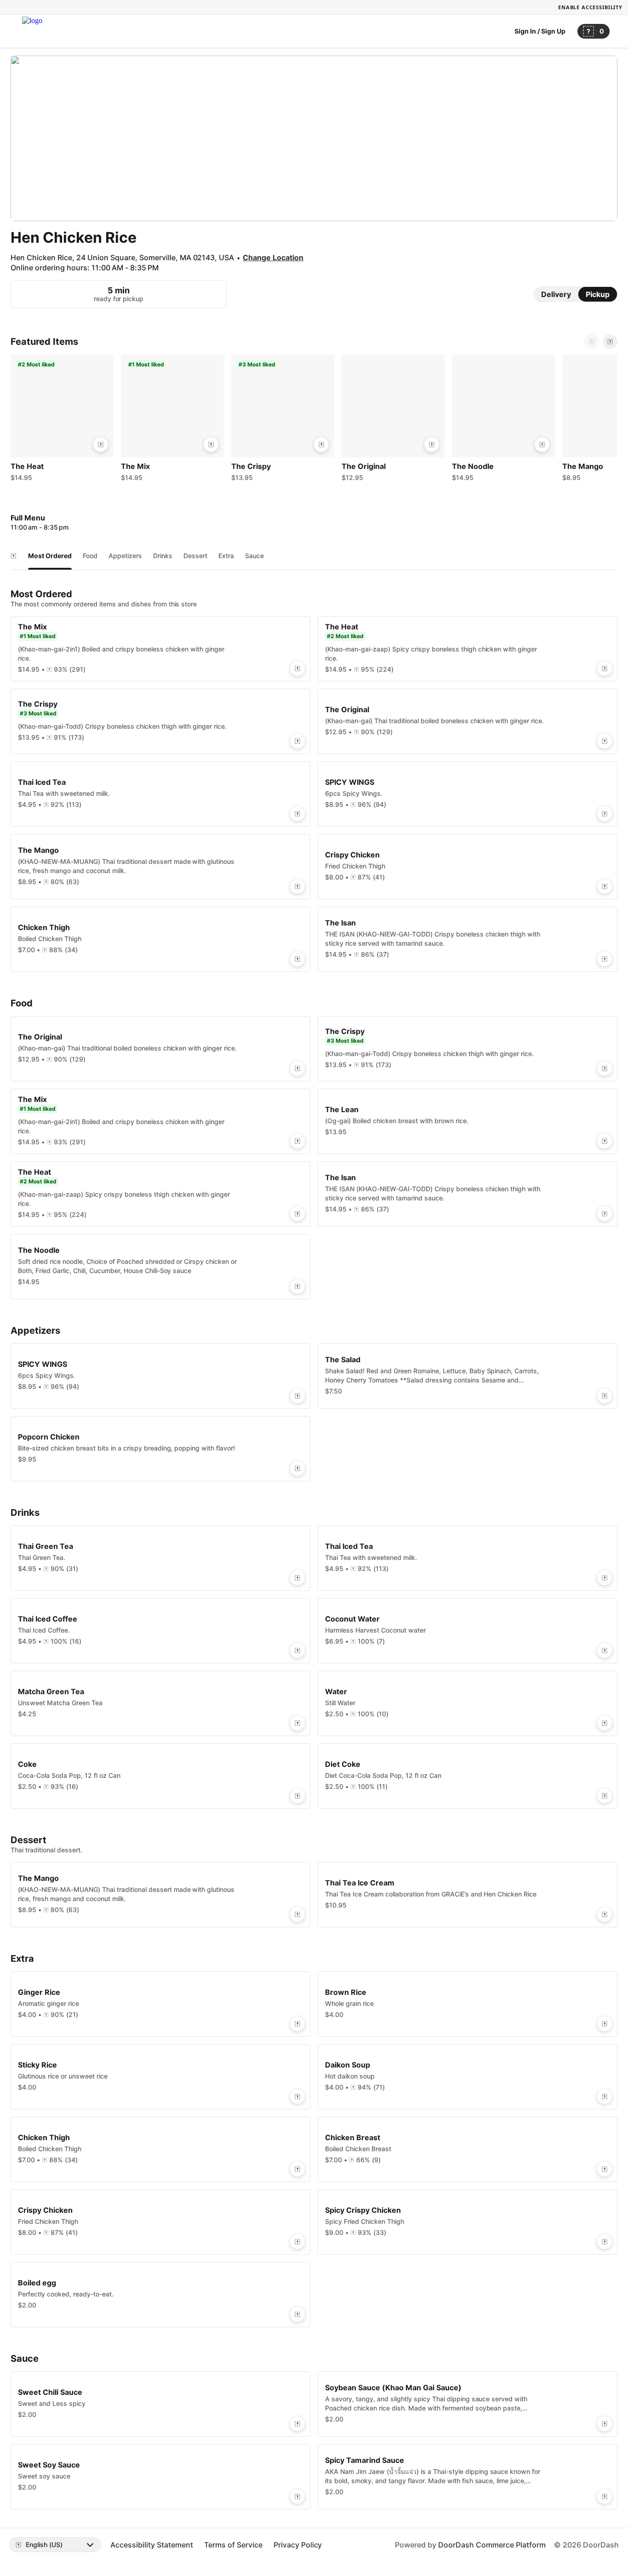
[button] (62, 420)
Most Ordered (50, 556)
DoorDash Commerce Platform (492, 2545)
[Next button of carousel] (610, 342)
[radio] (556, 294)
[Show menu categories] (13, 556)
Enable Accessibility (590, 7)
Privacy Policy (298, 2545)
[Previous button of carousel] (592, 342)
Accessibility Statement (152, 2545)
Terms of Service (233, 2545)
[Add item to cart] (101, 445)
